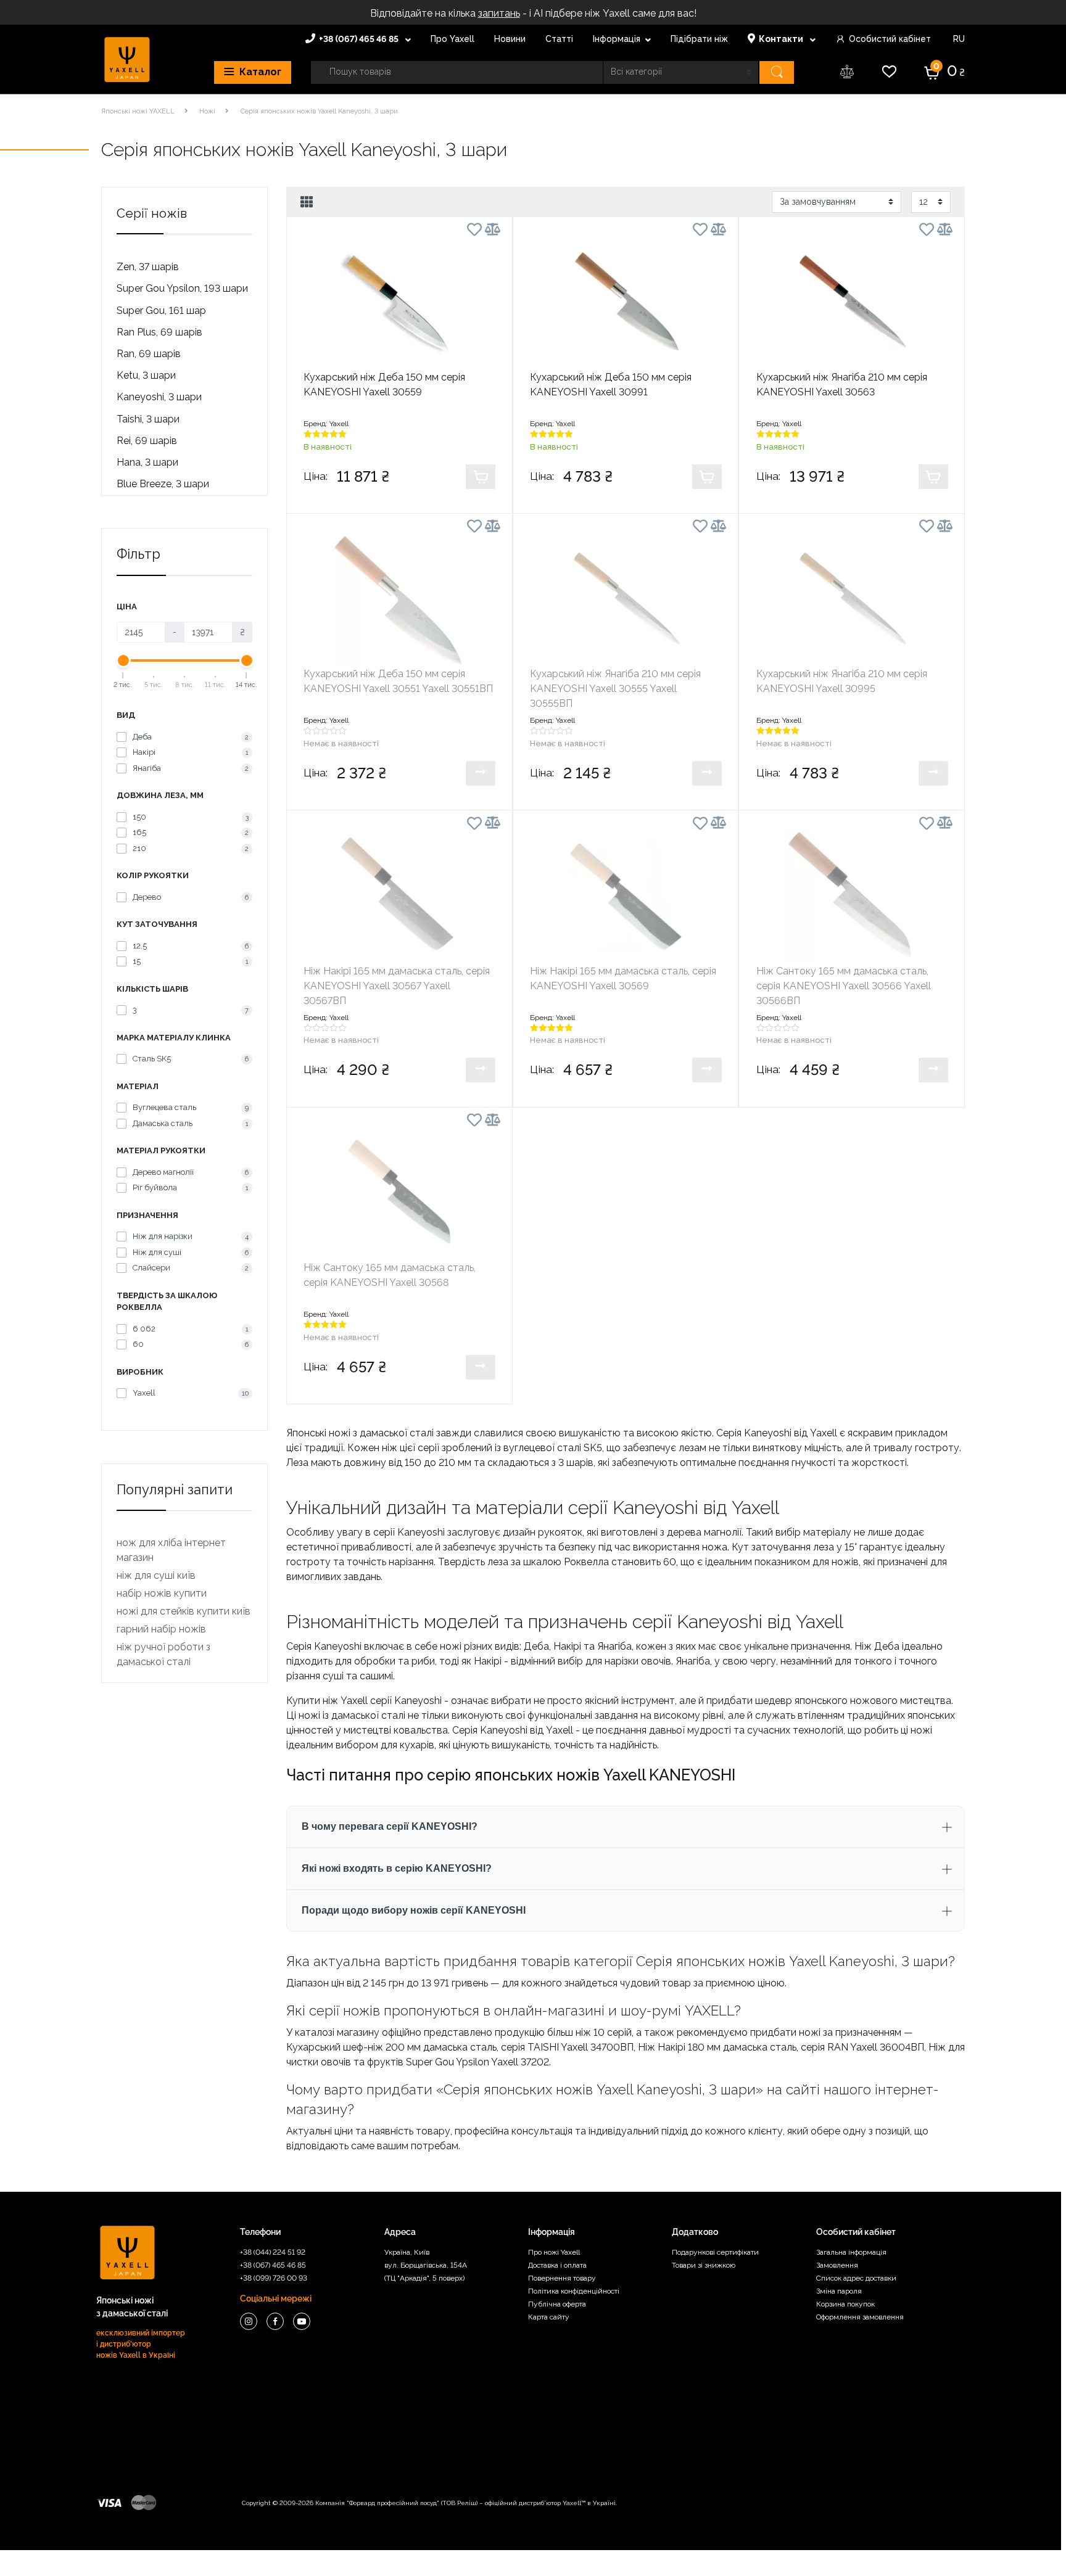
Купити (481, 477)
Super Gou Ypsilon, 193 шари (182, 288)
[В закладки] (474, 232)
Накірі (488, 1661)
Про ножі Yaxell (554, 2252)
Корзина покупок (845, 2304)
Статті (559, 39)
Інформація (617, 39)
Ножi (207, 111)
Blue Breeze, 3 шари (163, 484)
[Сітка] (307, 202)
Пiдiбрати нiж (699, 39)
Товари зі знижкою (704, 2265)
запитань (499, 13)
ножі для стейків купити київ (184, 1611)
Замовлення (837, 2265)
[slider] (123, 660)
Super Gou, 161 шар (161, 311)
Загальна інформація (851, 2252)
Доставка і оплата (557, 2265)
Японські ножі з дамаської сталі (360, 1433)
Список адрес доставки (856, 2278)
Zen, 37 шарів (148, 267)
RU (958, 39)
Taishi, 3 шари (148, 419)
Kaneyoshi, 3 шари (159, 397)
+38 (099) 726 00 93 (274, 2278)
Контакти (782, 39)
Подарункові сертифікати (715, 2252)
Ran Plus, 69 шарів (159, 332)
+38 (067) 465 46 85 (360, 39)
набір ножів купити (162, 1593)
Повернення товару (562, 2278)
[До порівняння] (493, 229)
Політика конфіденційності (574, 2291)
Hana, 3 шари (147, 462)
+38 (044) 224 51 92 (273, 2252)
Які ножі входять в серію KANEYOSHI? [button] (397, 1868)
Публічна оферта (557, 2304)
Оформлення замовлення (860, 2317)
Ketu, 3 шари (146, 375)
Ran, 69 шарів (149, 354)
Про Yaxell (452, 39)
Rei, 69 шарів (147, 441)
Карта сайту (549, 2317)
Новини (510, 39)
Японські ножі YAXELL (138, 111)
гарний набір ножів (161, 1629)
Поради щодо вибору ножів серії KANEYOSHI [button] (414, 1910)
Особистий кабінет (890, 39)
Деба (536, 1646)
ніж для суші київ (156, 1575)
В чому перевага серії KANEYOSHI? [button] (390, 1826)
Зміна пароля (839, 2291)
